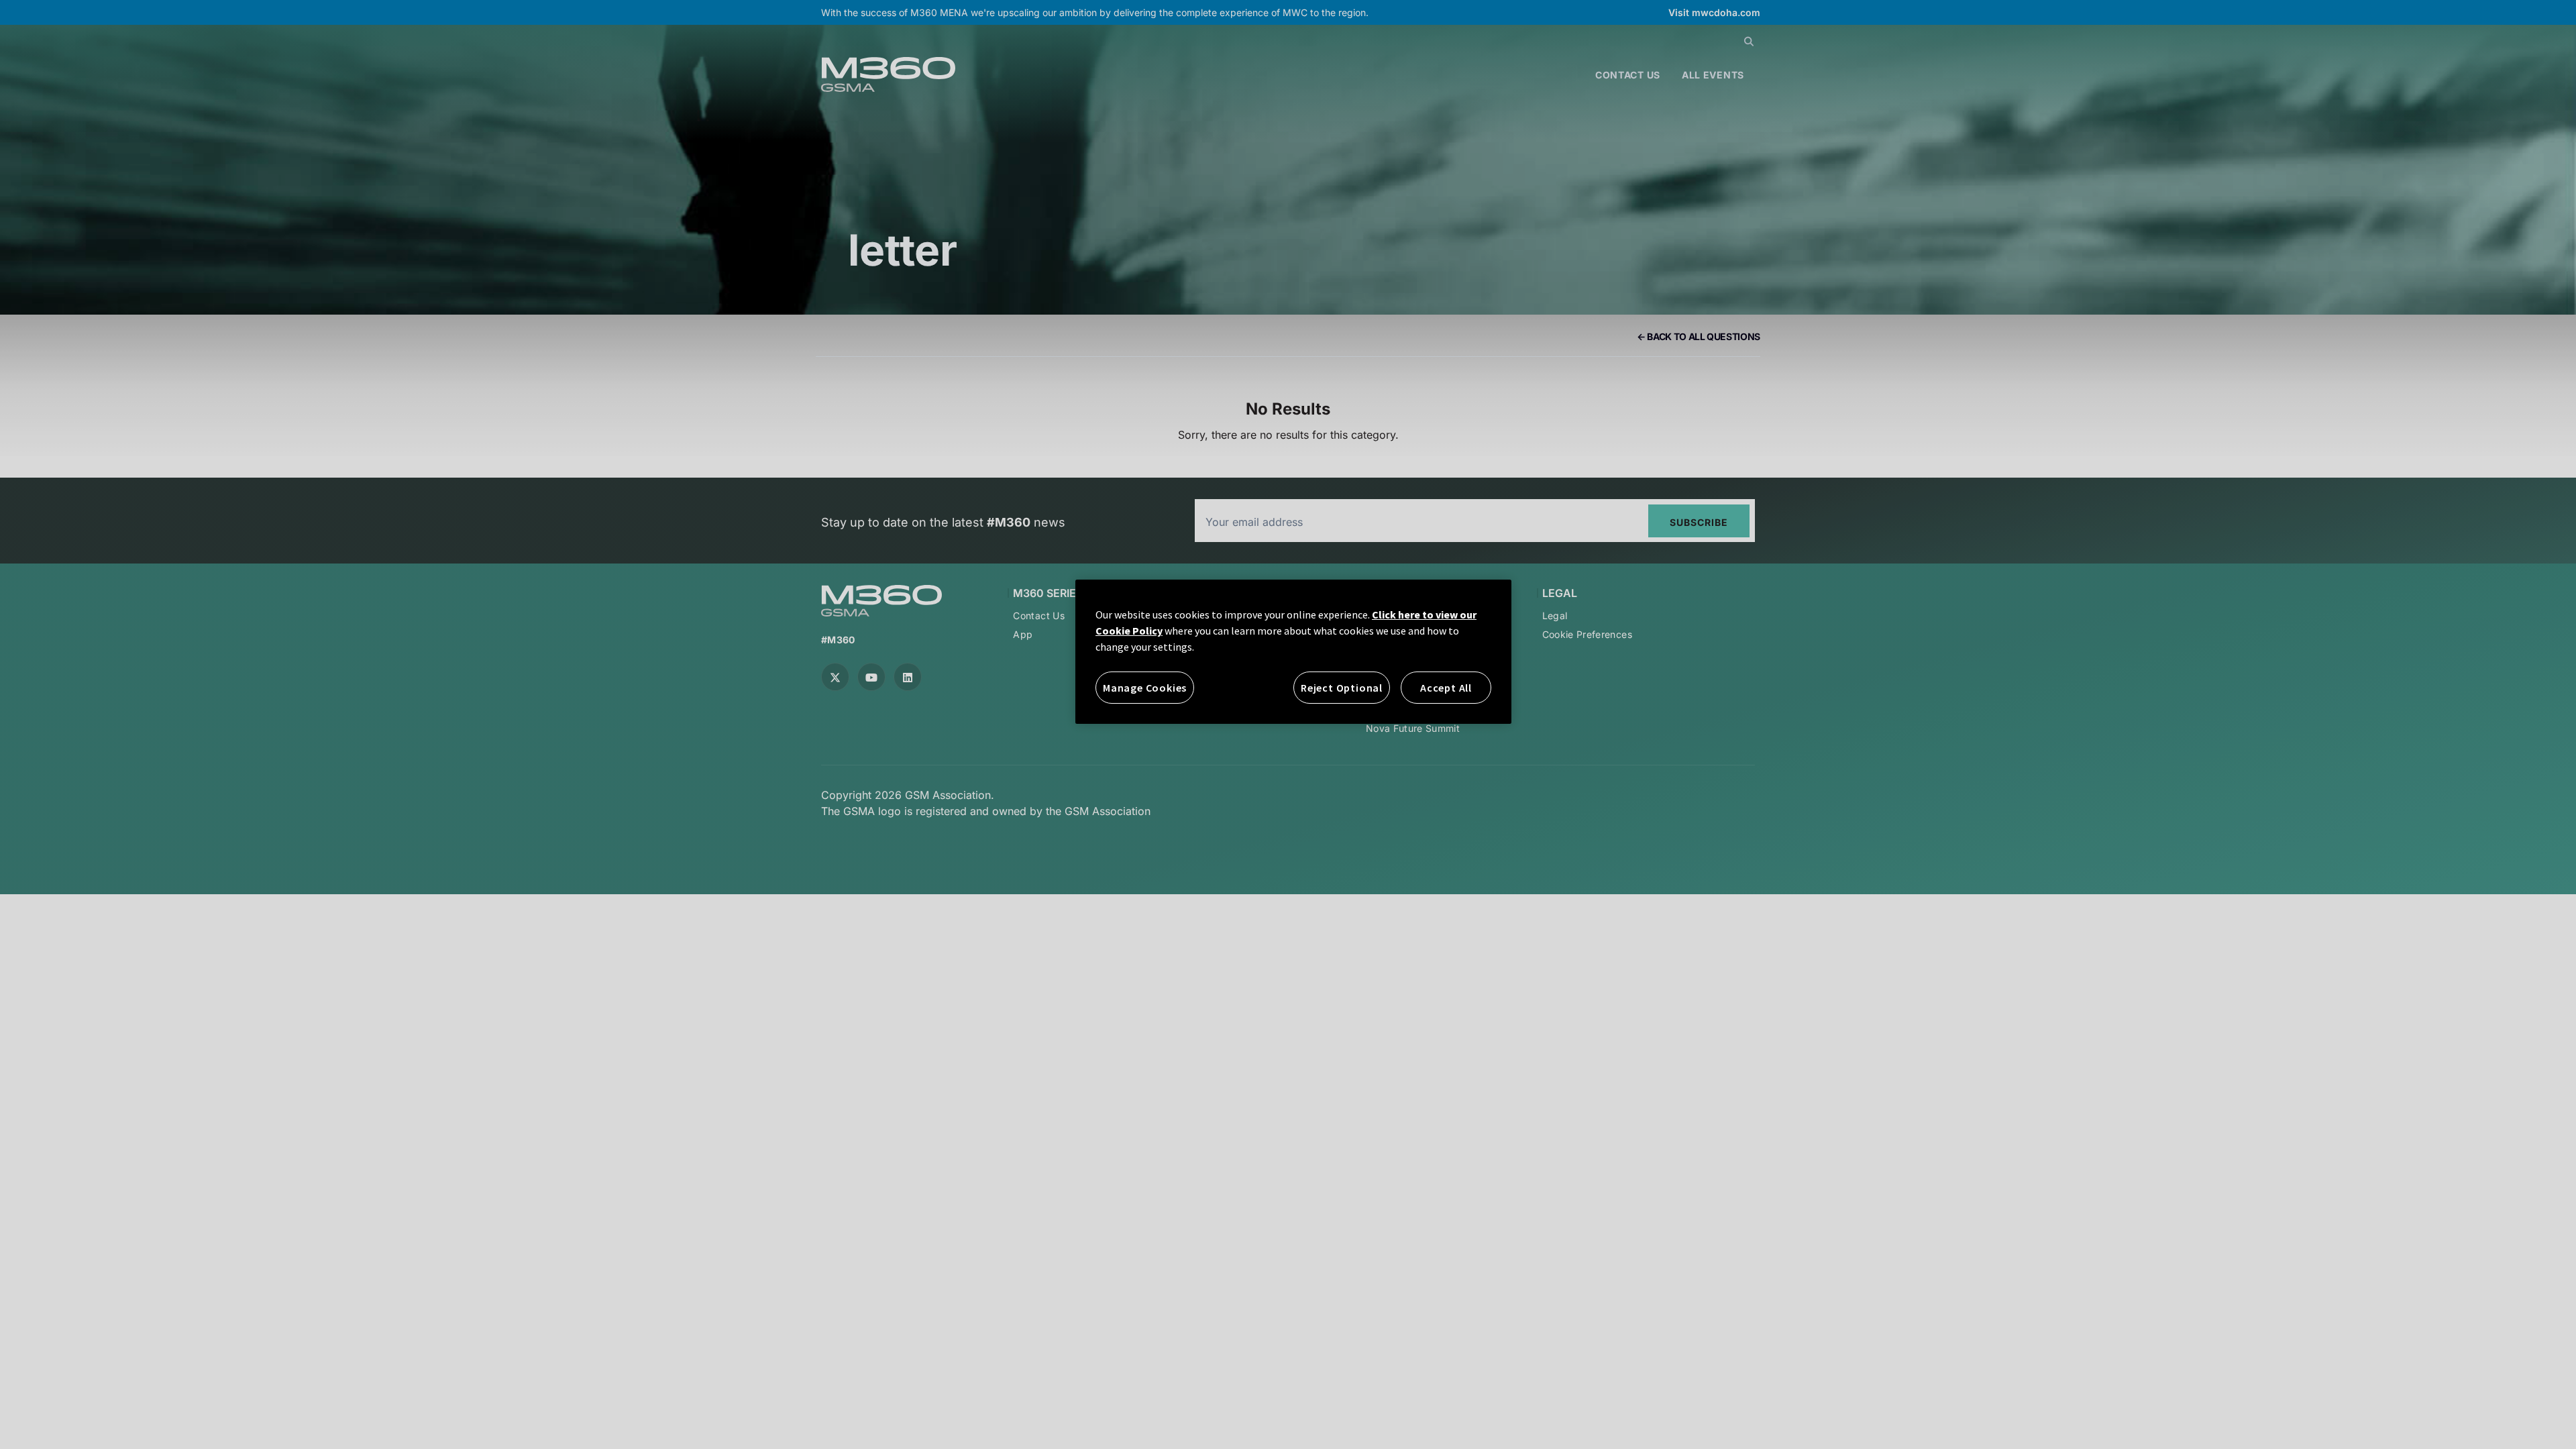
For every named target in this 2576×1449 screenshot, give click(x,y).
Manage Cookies (1145, 688)
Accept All (1446, 688)
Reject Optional (1342, 688)
